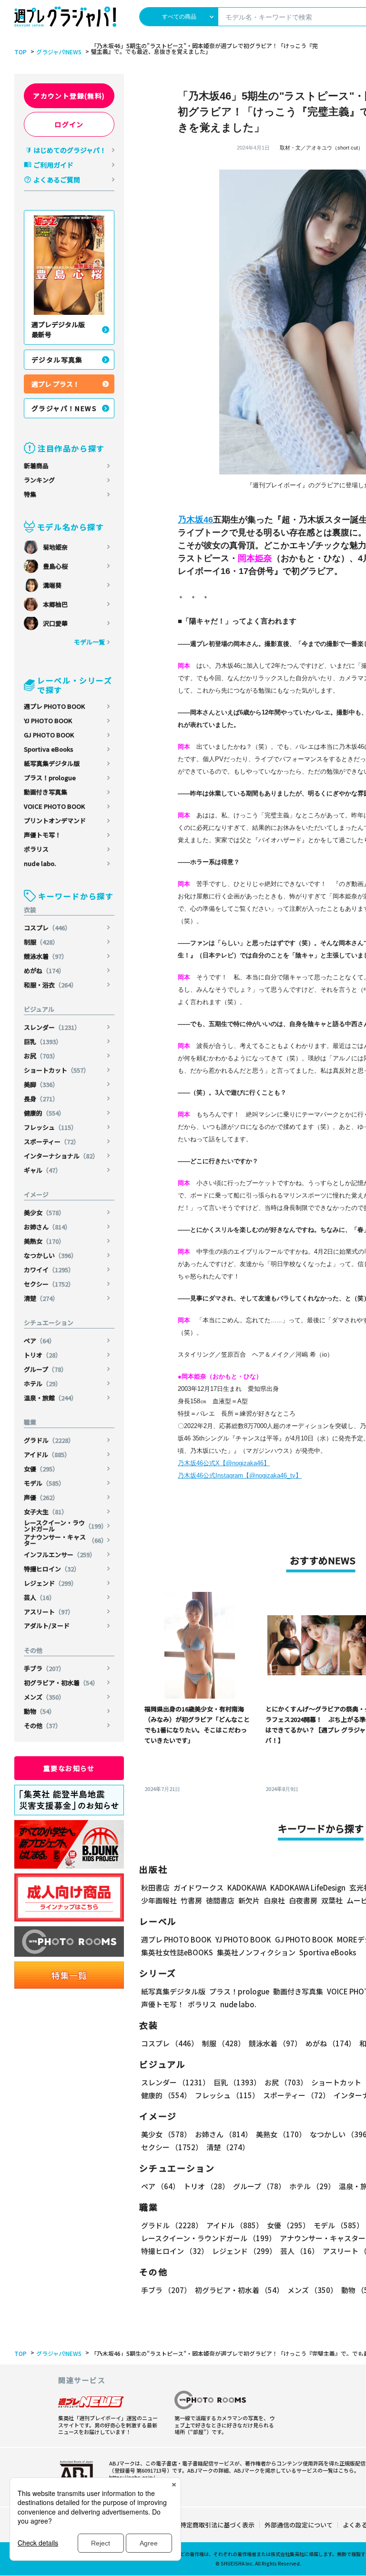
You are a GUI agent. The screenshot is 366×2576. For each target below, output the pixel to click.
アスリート (49, 1612)
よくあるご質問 (57, 180)
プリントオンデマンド (55, 820)
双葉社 (332, 1900)
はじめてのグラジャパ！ (70, 150)
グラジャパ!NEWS (59, 52)
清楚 (41, 1298)
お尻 (41, 1056)
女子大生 (46, 1512)
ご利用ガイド (53, 165)
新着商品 (36, 466)
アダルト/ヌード (47, 1625)
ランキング (39, 480)
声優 (41, 1497)
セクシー (49, 1284)
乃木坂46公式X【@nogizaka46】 (224, 1463)
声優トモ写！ (42, 835)
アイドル (47, 1454)
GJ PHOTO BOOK (49, 735)
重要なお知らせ (69, 1768)
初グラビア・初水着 (61, 1683)
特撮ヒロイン (52, 1569)
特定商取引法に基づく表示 (217, 2525)
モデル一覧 (89, 642)
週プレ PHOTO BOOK (54, 706)
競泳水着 (46, 956)
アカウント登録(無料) (69, 96)
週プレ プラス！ (56, 384)
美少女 (44, 1213)
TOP (20, 52)
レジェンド (51, 1583)
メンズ (44, 1697)
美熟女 (44, 1241)
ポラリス (36, 849)
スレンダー (52, 1027)
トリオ (43, 1355)
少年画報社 (159, 1900)
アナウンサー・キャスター (66, 1540)
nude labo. (40, 863)
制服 (41, 942)
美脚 (41, 1084)
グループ (46, 1369)
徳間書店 (220, 1900)
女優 (41, 1469)
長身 (41, 1099)
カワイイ (49, 1270)
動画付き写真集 (46, 792)
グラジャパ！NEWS (64, 408)
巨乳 (43, 1041)
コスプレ (47, 928)
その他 (43, 1726)
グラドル (49, 1440)
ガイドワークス (198, 1887)
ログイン (69, 124)
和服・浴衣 (51, 985)
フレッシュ (51, 1127)
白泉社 (274, 1900)
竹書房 (191, 1900)
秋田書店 (155, 1887)
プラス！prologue (50, 778)
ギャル (43, 1170)
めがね (44, 971)
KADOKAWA (247, 1887)
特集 (30, 494)
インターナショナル (61, 1156)
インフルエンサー (60, 1555)
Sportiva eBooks (49, 749)
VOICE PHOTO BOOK (54, 806)
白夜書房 (303, 1900)
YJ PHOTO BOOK (48, 720)
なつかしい (51, 1255)
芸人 (40, 1597)
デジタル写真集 (57, 360)
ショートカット (57, 1070)
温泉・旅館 (51, 1398)
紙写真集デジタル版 (52, 763)
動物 (40, 1711)
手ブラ (44, 1668)
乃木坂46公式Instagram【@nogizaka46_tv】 (240, 1475)
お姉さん (47, 1227)
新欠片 (249, 1900)
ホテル (43, 1384)
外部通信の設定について (299, 2525)
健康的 (44, 1113)
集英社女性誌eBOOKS (177, 1952)
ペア (40, 1341)
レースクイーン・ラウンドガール (66, 1526)
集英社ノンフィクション (256, 1952)
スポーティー (52, 1142)
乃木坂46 (195, 520)
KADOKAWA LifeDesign (308, 1887)
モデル (44, 1483)
